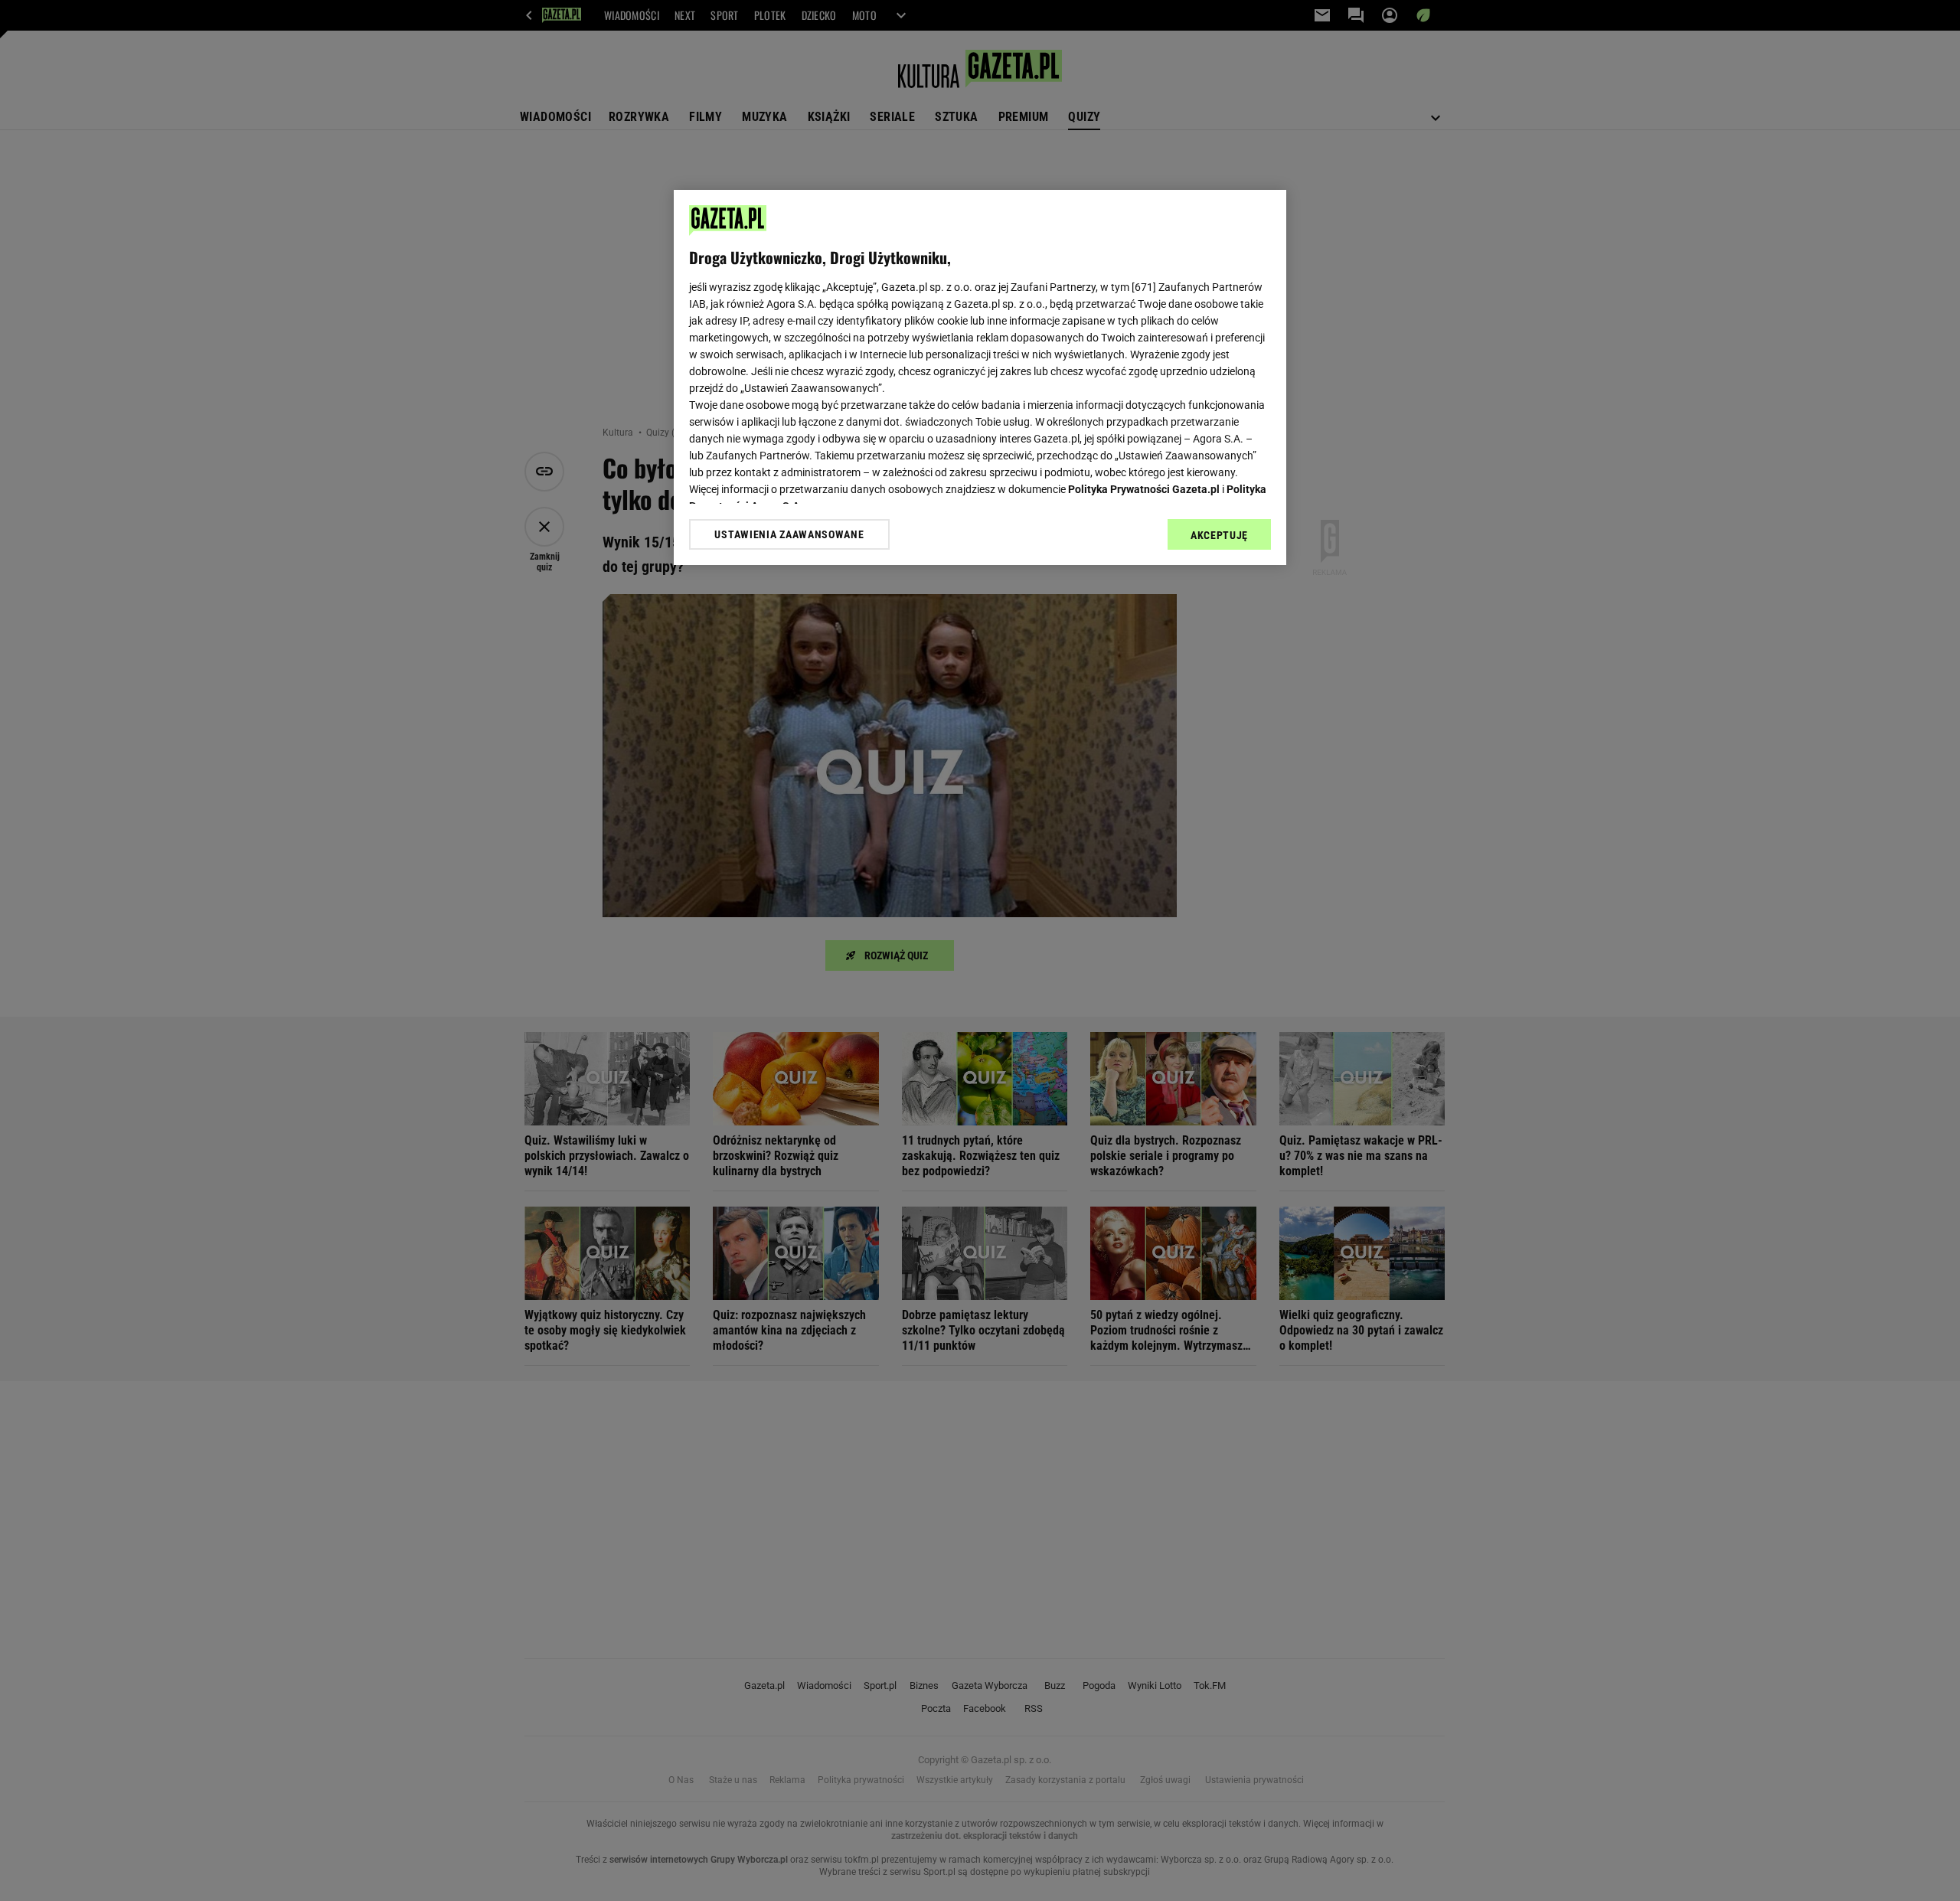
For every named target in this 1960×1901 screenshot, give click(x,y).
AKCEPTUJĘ (1219, 535)
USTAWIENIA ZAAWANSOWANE (789, 534)
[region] (980, 377)
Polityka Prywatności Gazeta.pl (1144, 489)
